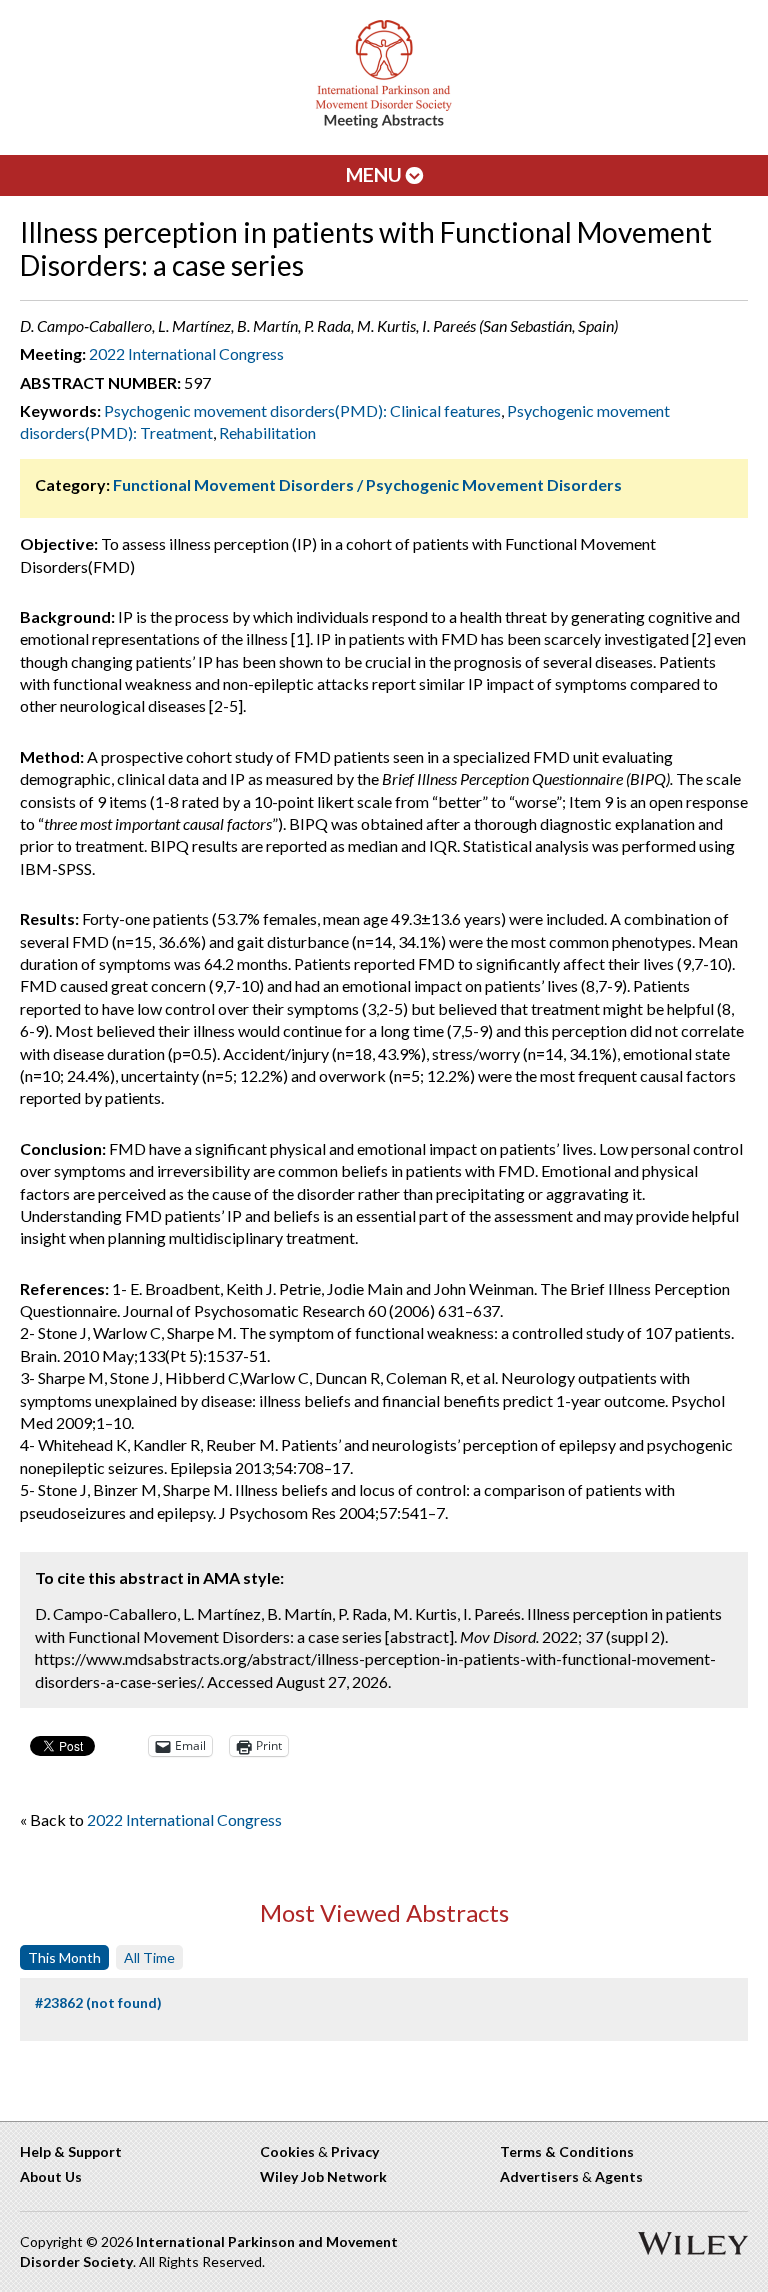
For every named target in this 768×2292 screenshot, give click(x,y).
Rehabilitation (267, 432)
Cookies (287, 2151)
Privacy (355, 2151)
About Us (51, 2176)
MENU (376, 174)
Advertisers (539, 2176)
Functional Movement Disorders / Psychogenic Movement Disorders (367, 484)
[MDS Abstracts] (384, 123)
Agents (619, 2176)
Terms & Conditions (567, 2151)
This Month (64, 1957)
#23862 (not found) (98, 2002)
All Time (149, 1957)
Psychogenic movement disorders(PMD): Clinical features (302, 410)
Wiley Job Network (323, 2176)
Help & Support (71, 2151)
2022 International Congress (186, 353)
